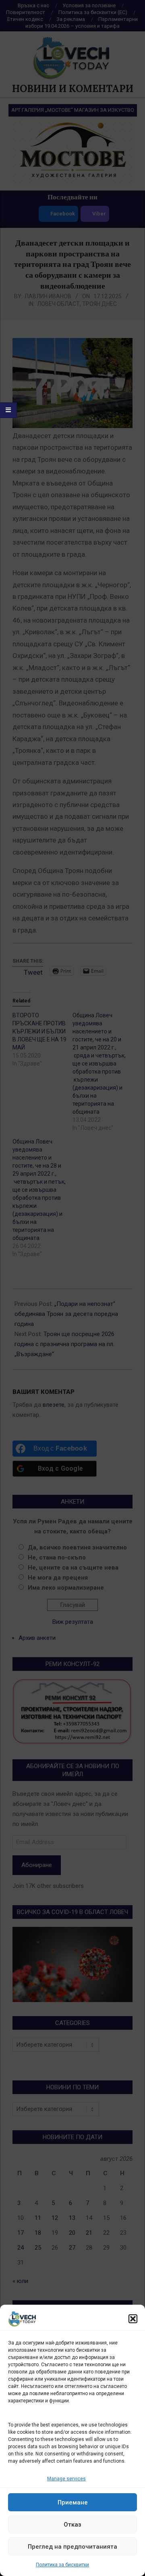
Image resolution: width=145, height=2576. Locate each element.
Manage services (66, 2479)
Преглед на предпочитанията (72, 2547)
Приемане (73, 2502)
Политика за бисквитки (62, 2565)
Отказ (72, 2525)
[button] (133, 2319)
